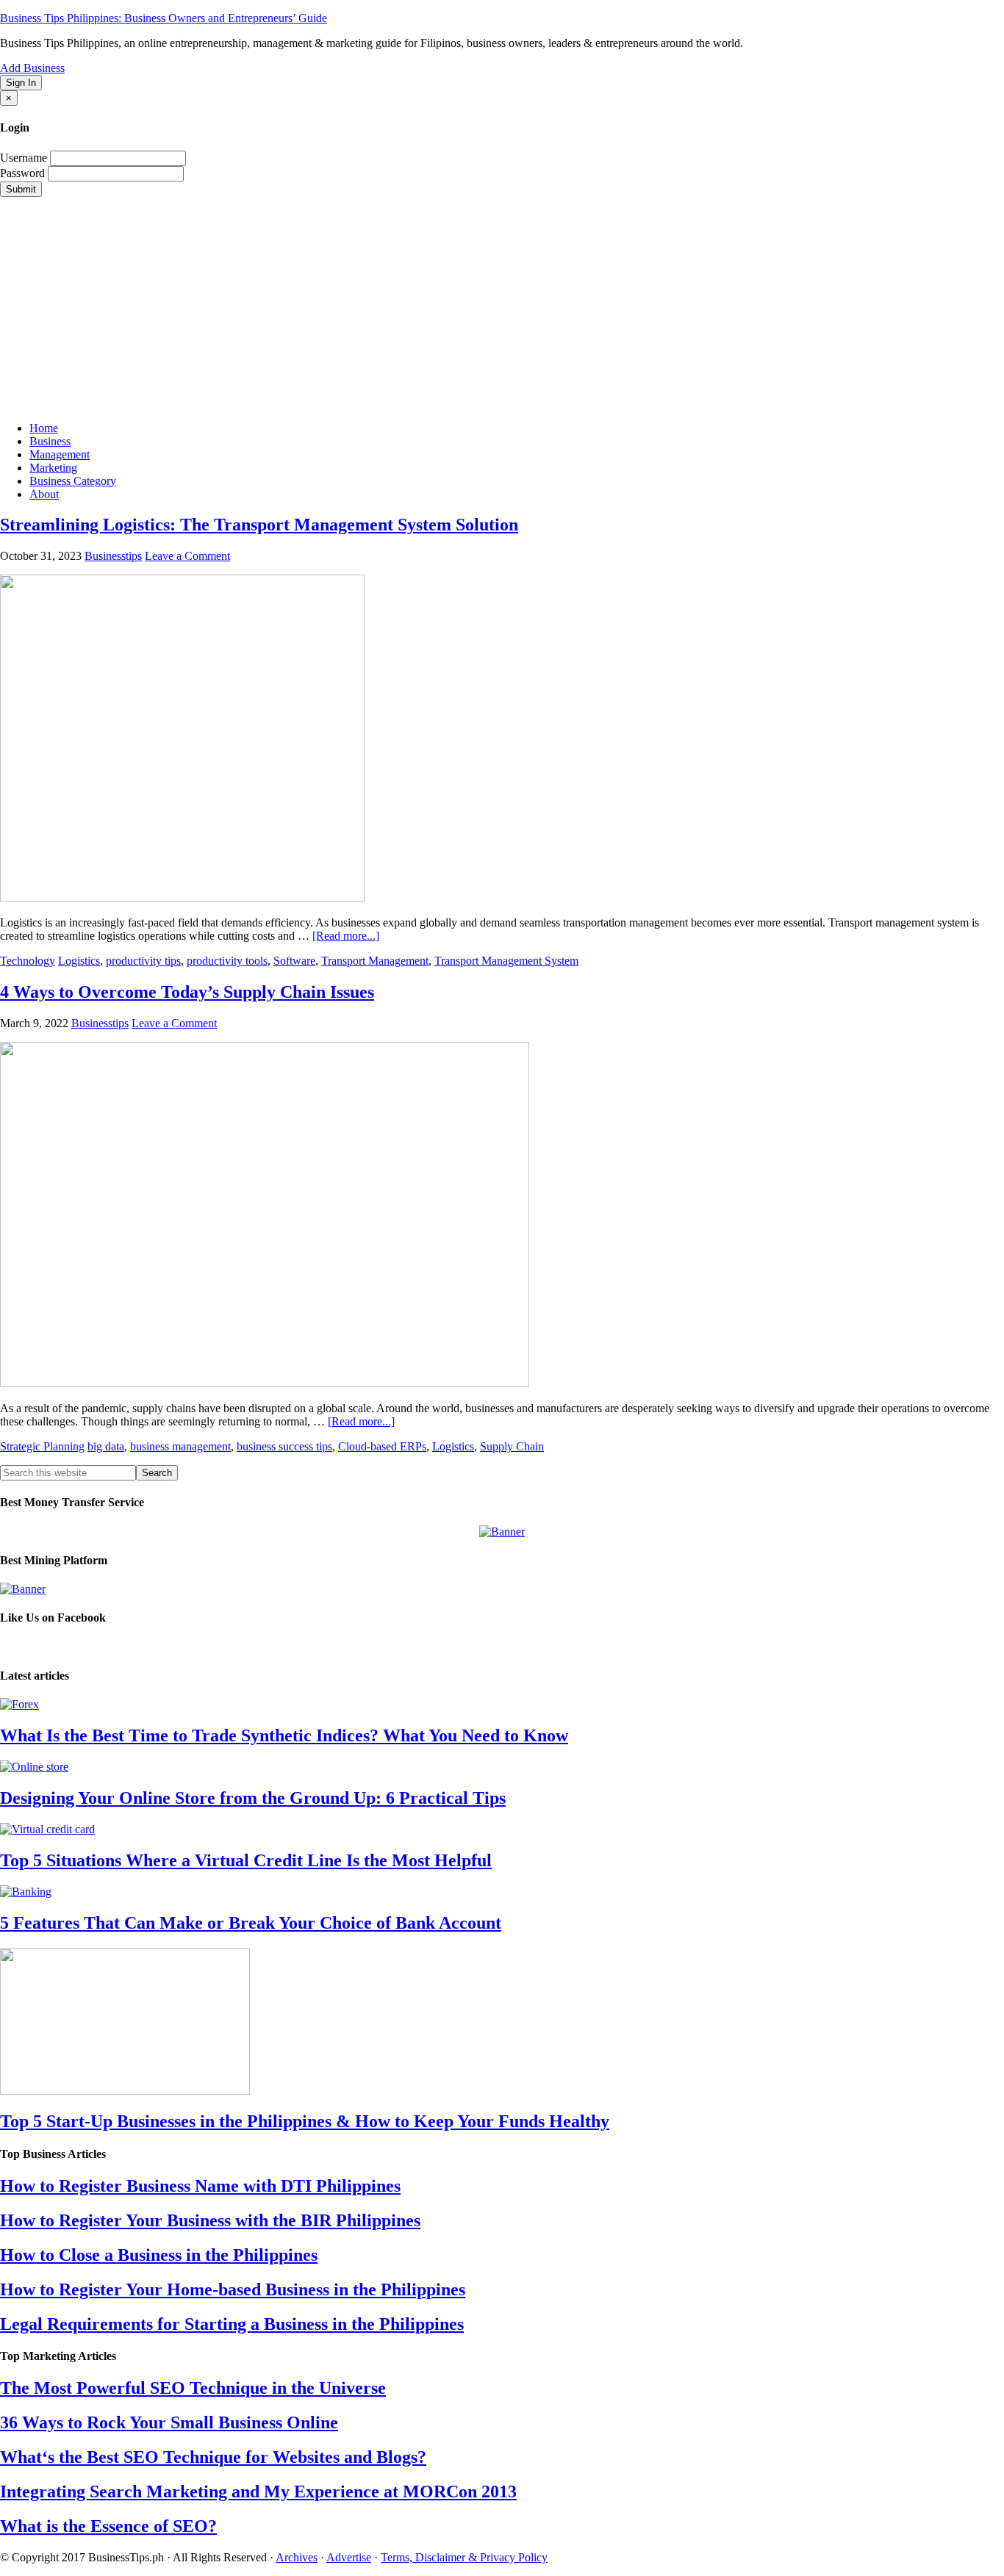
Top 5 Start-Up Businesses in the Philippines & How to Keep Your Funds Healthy (305, 2121)
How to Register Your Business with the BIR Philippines (210, 2220)
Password (22, 173)
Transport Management (375, 961)
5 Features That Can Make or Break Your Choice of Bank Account (251, 1923)
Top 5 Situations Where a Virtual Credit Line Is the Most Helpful (246, 1860)
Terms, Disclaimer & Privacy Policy (464, 2557)
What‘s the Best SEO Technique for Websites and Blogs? (213, 2457)
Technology (28, 961)
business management (180, 1446)
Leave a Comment (187, 556)
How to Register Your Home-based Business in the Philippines (233, 2289)
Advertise (349, 2557)
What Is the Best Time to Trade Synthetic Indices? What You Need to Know (284, 1735)
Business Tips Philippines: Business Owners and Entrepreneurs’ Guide (164, 18)
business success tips (284, 1446)
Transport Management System (506, 961)
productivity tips (143, 961)
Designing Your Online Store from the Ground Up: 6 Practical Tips (253, 1798)
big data (106, 1446)
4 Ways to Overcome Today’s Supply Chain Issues (187, 992)
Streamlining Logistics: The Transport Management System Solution (259, 525)
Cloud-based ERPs (382, 1446)
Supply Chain (512, 1446)
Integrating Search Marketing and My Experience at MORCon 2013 (258, 2492)
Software (294, 961)
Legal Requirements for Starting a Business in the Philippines (232, 2324)
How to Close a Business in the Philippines (159, 2255)
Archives (297, 2557)
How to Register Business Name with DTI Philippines (200, 2186)
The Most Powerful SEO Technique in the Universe (193, 2388)
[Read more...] (346, 936)
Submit (21, 189)
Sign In (21, 83)
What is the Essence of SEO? (108, 2526)
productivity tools (227, 961)
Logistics (79, 961)
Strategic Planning (42, 1446)
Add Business (32, 68)
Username (24, 158)
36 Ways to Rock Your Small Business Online (169, 2422)
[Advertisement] (502, 307)
